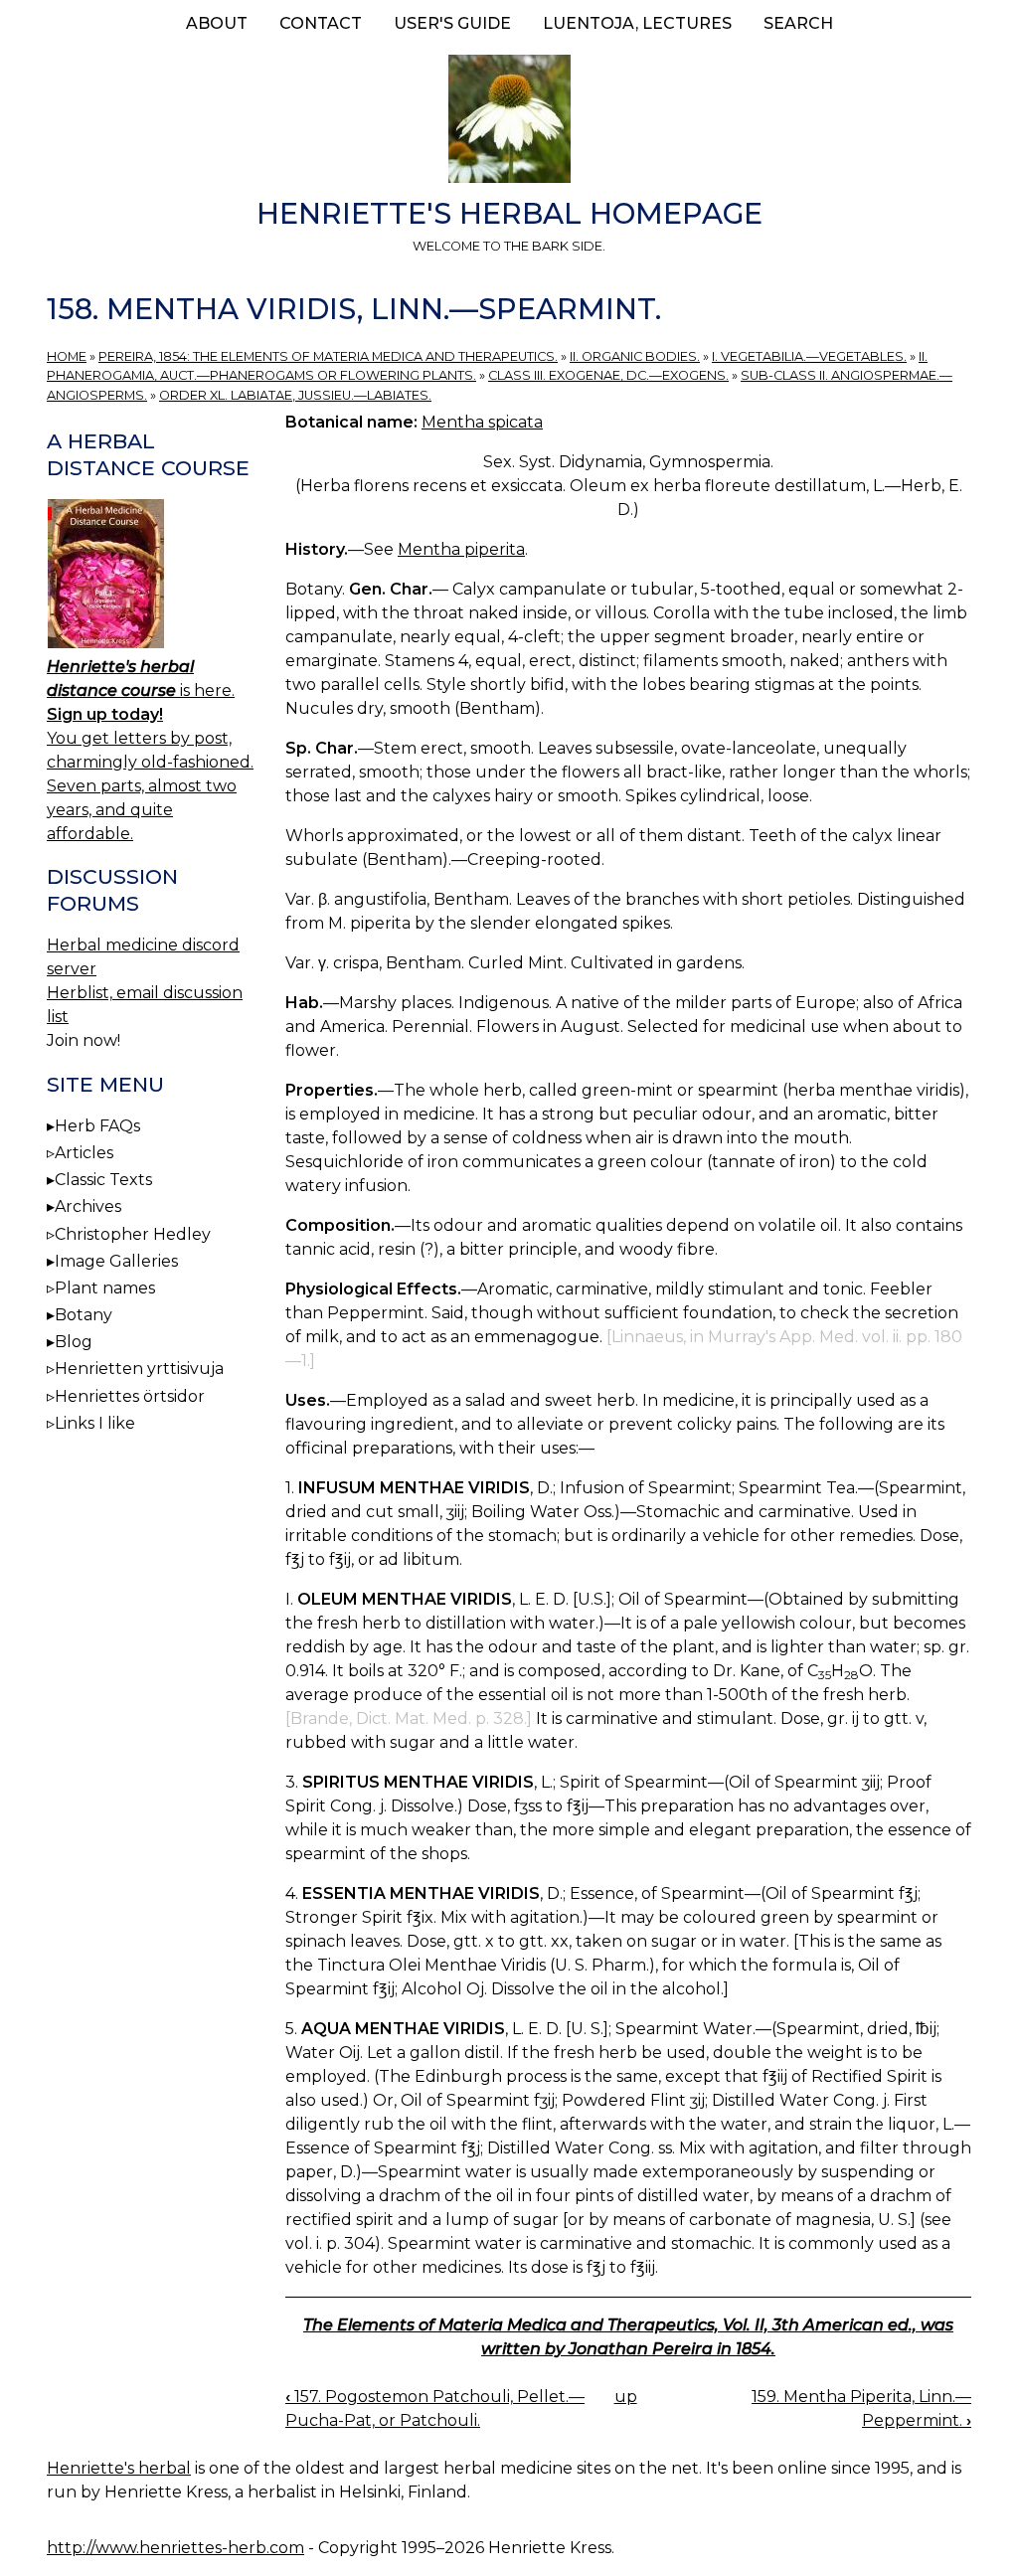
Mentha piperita (461, 549)
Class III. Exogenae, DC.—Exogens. (608, 375)
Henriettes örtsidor (130, 1396)
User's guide (452, 23)
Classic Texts (103, 1180)
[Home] (509, 122)
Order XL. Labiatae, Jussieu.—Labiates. (295, 395)
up (626, 2397)
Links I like (95, 1423)
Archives (88, 1206)
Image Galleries (116, 1261)
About (217, 23)
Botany (84, 1315)
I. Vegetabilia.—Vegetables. (809, 356)
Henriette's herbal (119, 2468)
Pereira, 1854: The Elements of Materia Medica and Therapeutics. (328, 356)
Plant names (105, 1288)
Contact (321, 23)
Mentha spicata (482, 422)
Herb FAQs (97, 1126)
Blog (74, 1342)
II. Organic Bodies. (635, 356)
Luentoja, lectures (637, 23)
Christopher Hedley (133, 1234)
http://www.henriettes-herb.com (175, 2548)
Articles (84, 1153)
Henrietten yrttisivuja (139, 1369)
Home (67, 356)
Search (798, 23)
